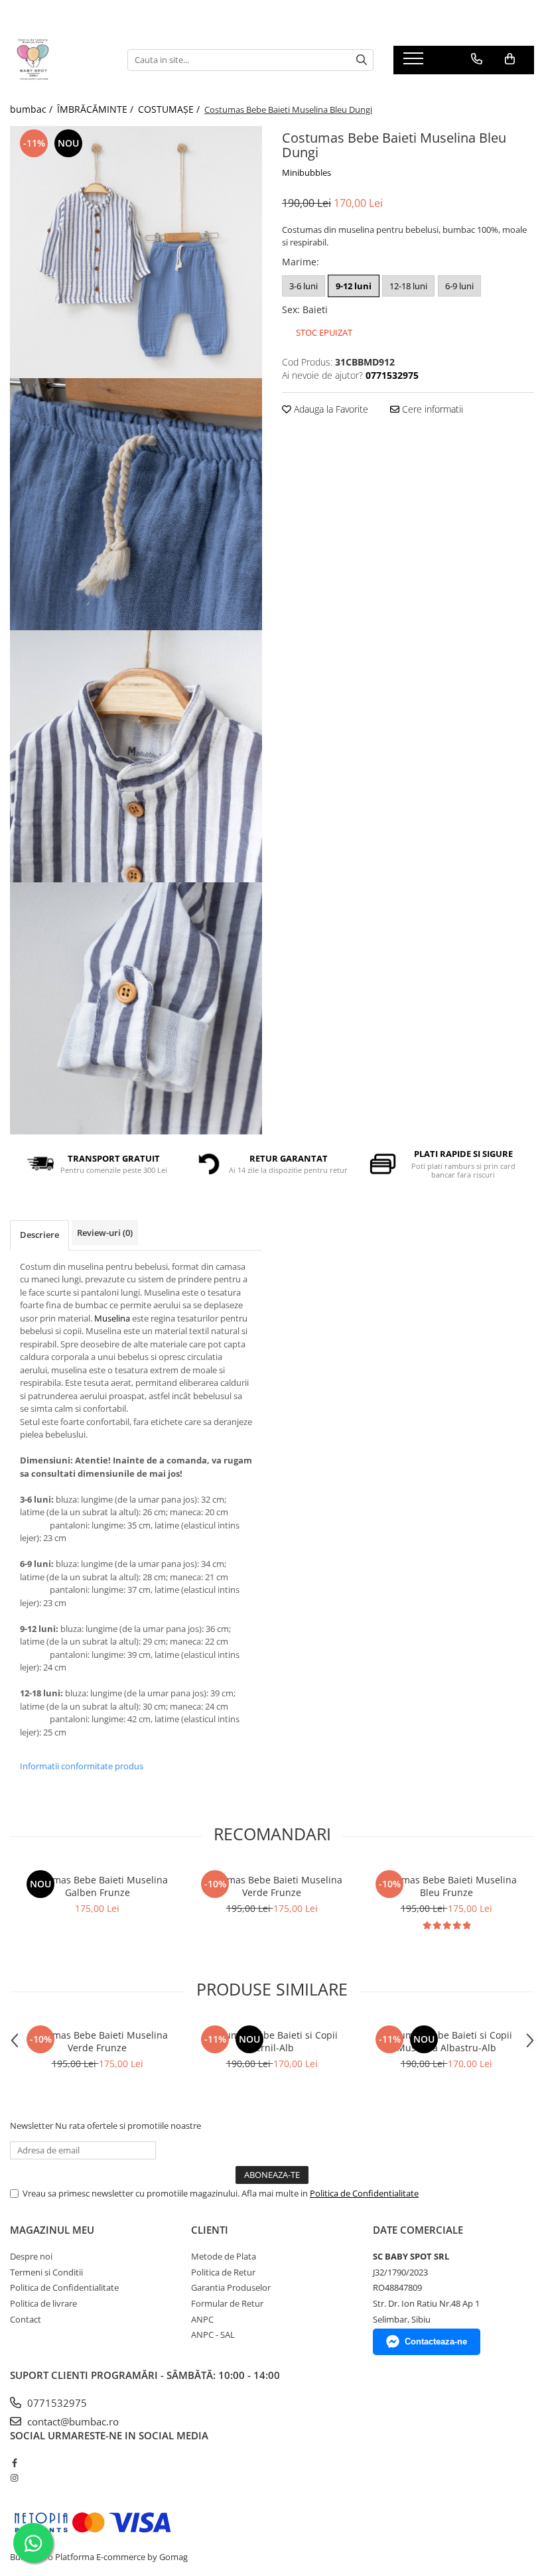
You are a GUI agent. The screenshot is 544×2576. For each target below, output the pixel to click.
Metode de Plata (224, 2256)
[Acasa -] (59, 60)
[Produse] (415, 62)
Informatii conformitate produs (82, 1766)
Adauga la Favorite (330, 409)
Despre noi (31, 2256)
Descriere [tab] (39, 1235)
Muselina (112, 1318)
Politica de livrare (43, 2303)
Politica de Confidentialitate (364, 2193)
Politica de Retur (223, 2272)
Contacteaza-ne (436, 2341)
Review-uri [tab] (105, 1233)
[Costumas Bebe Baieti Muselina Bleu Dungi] (136, 252)
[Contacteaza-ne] (477, 59)
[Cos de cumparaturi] (510, 59)
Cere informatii (431, 409)
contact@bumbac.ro (72, 2421)
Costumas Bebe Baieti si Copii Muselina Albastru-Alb (446, 2041)
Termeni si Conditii (46, 2272)
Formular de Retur (227, 2303)
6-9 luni (459, 286)
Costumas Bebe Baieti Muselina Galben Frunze (98, 1886)
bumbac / (33, 109)
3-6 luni (304, 286)
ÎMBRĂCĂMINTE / (97, 109)
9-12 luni (354, 286)
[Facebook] (14, 2463)
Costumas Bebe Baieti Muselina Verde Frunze (272, 1886)
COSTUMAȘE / (170, 109)
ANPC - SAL (213, 2335)
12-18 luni (408, 286)
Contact (26, 2319)
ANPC (202, 2319)
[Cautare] (362, 60)
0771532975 (56, 2403)
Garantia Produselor (231, 2287)
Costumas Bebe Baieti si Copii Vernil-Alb (272, 2041)
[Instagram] (14, 2478)
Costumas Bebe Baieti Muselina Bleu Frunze (446, 1886)
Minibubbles (306, 172)
